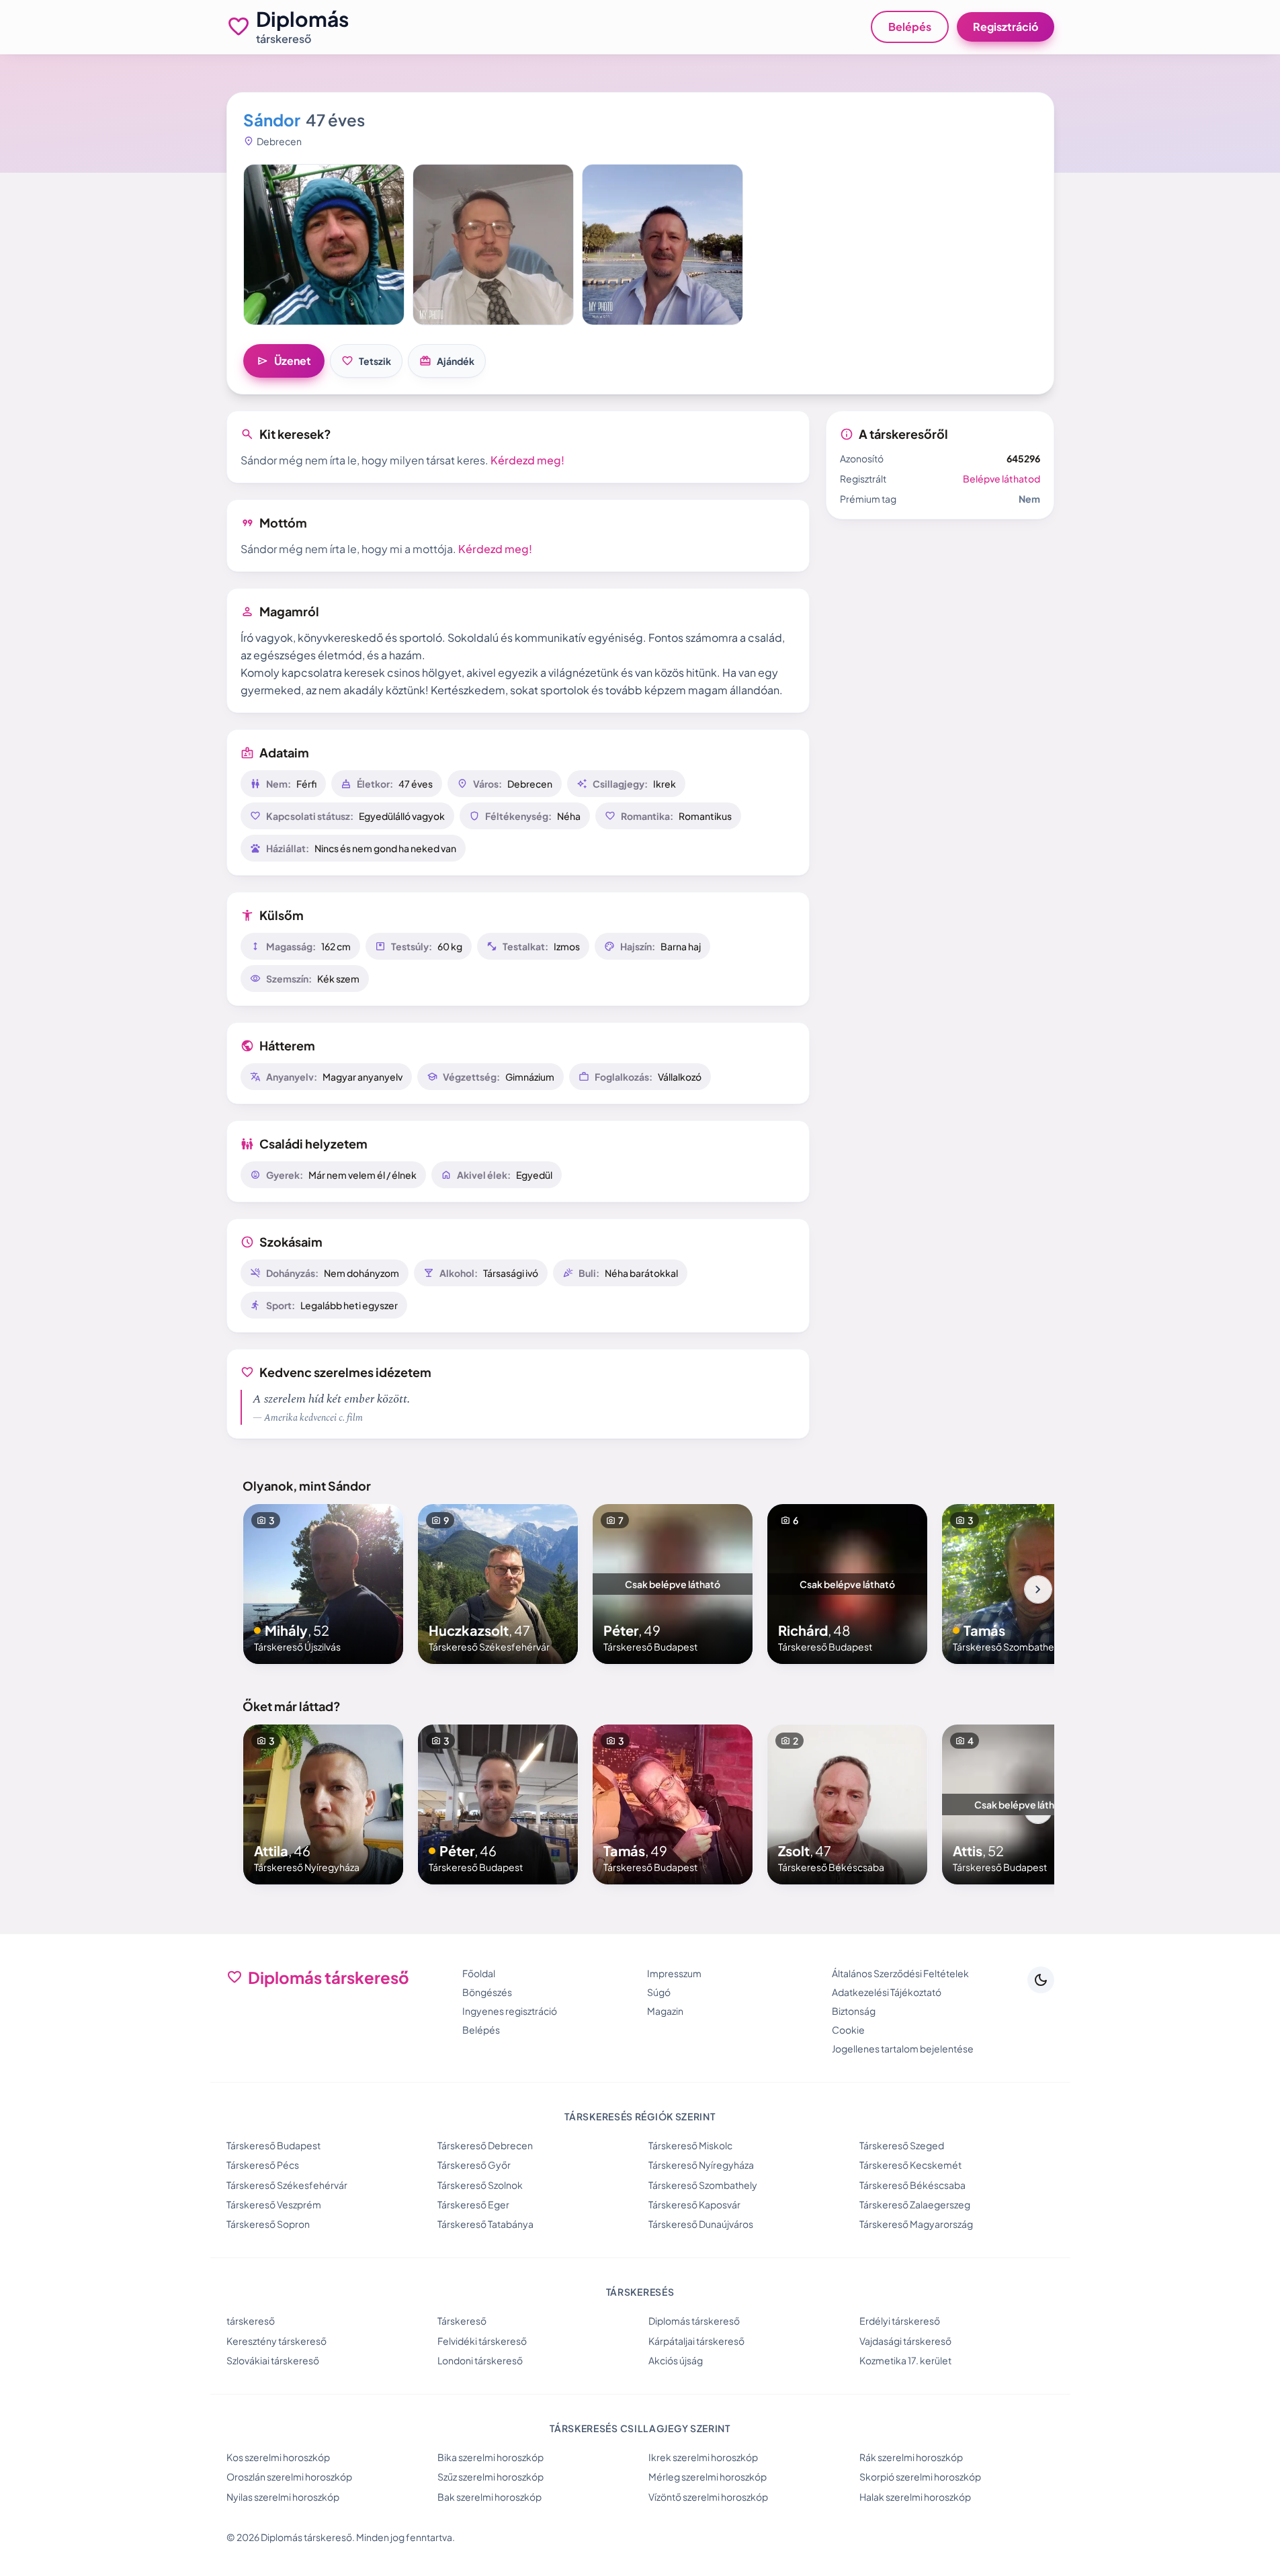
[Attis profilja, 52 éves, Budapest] (1022, 1804)
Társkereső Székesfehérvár (287, 2185)
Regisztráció (1006, 27)
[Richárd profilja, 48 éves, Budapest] (847, 1584)
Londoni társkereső (480, 2360)
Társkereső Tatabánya (485, 2224)
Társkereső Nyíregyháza (701, 2165)
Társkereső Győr (474, 2165)
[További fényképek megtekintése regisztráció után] (324, 245)
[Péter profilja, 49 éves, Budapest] (673, 1584)
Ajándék (447, 361)
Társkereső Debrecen (485, 2145)
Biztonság (854, 2011)
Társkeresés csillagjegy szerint (640, 2428)
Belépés (910, 27)
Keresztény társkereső (276, 2341)
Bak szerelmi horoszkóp (489, 2497)
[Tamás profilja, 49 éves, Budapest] (673, 1804)
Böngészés (487, 1992)
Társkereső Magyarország (916, 2224)
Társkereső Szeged (902, 2145)
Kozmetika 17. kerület (905, 2360)
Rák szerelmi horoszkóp (911, 2457)
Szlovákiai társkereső (273, 2360)
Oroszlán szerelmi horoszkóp (289, 2477)
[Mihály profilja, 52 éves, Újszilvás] (323, 1584)
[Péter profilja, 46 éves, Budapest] (498, 1804)
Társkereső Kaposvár (694, 2204)
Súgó (659, 1992)
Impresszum (674, 1973)
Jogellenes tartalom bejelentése (903, 2048)
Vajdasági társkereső (905, 2341)
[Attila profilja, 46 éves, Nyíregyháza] (323, 1804)
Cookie (848, 2030)
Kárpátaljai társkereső (696, 2341)
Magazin (665, 2011)
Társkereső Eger (473, 2204)
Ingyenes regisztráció (510, 2011)
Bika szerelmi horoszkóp (490, 2457)
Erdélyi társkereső (900, 2321)
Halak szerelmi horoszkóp (915, 2497)
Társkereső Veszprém (274, 2204)
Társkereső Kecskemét (910, 2165)
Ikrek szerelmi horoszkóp (703, 2457)
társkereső (251, 2321)
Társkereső (462, 2321)
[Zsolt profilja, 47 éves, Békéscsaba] (847, 1804)
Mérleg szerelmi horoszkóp (708, 2477)
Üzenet (284, 361)
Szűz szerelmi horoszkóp (490, 2477)
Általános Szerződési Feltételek (900, 1973)
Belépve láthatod (1001, 479)
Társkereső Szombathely (703, 2185)
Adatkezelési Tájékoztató (887, 1992)
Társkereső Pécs (263, 2165)
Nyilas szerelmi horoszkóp (283, 2497)
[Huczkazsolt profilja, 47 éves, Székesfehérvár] (498, 1584)
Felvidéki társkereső (482, 2341)
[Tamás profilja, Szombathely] (1022, 1584)
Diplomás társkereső (694, 2321)
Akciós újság (676, 2360)
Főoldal (479, 1973)
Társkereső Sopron (268, 2224)
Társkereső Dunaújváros (701, 2224)
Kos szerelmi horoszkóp (278, 2457)
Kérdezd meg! (527, 460)
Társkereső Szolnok (480, 2185)
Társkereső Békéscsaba (912, 2185)
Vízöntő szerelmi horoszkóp (708, 2497)
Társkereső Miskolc (690, 2145)
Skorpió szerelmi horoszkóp (920, 2477)
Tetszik (366, 361)
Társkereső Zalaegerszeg (915, 2204)
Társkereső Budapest (273, 2145)
